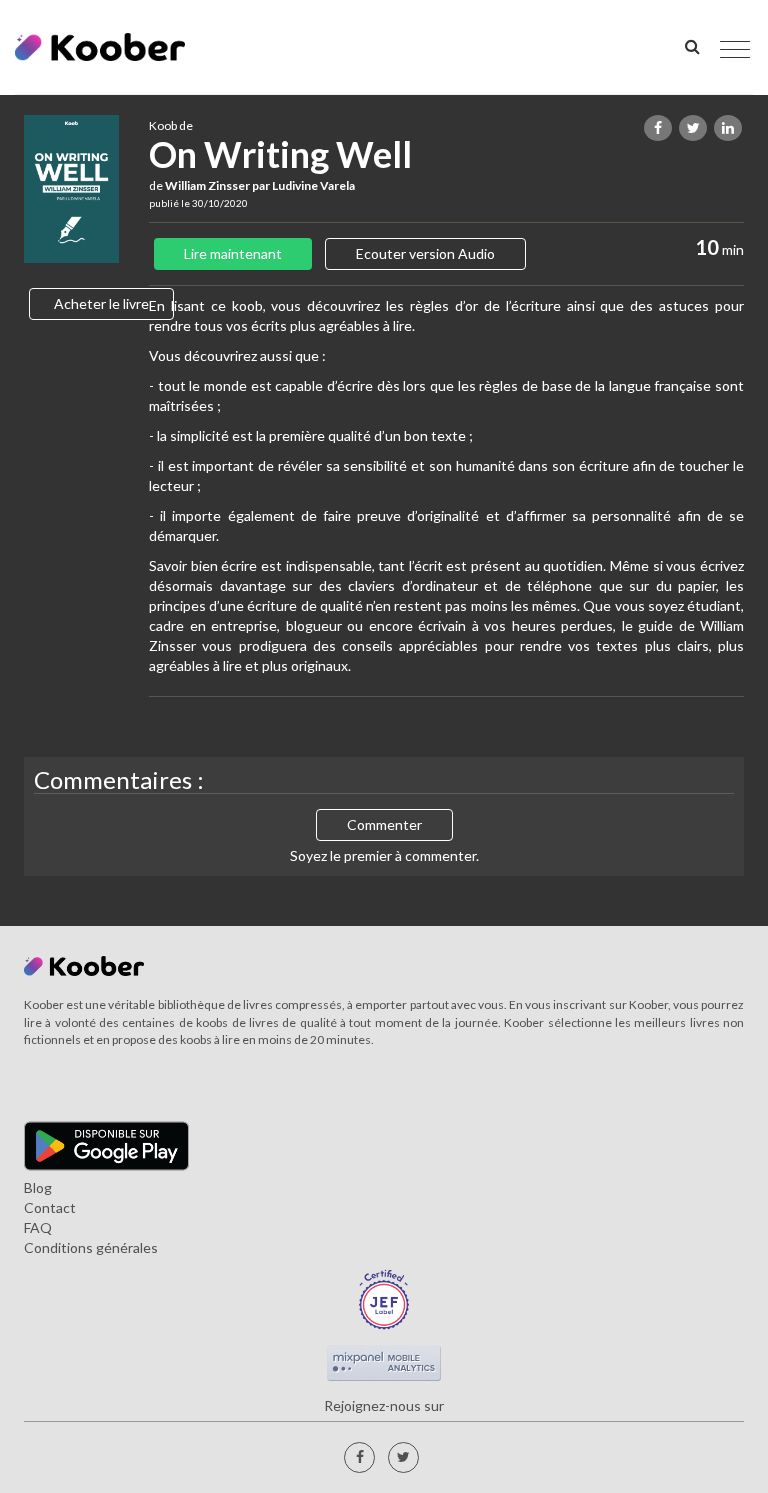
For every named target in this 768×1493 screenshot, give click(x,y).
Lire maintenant (233, 253)
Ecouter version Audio (425, 253)
